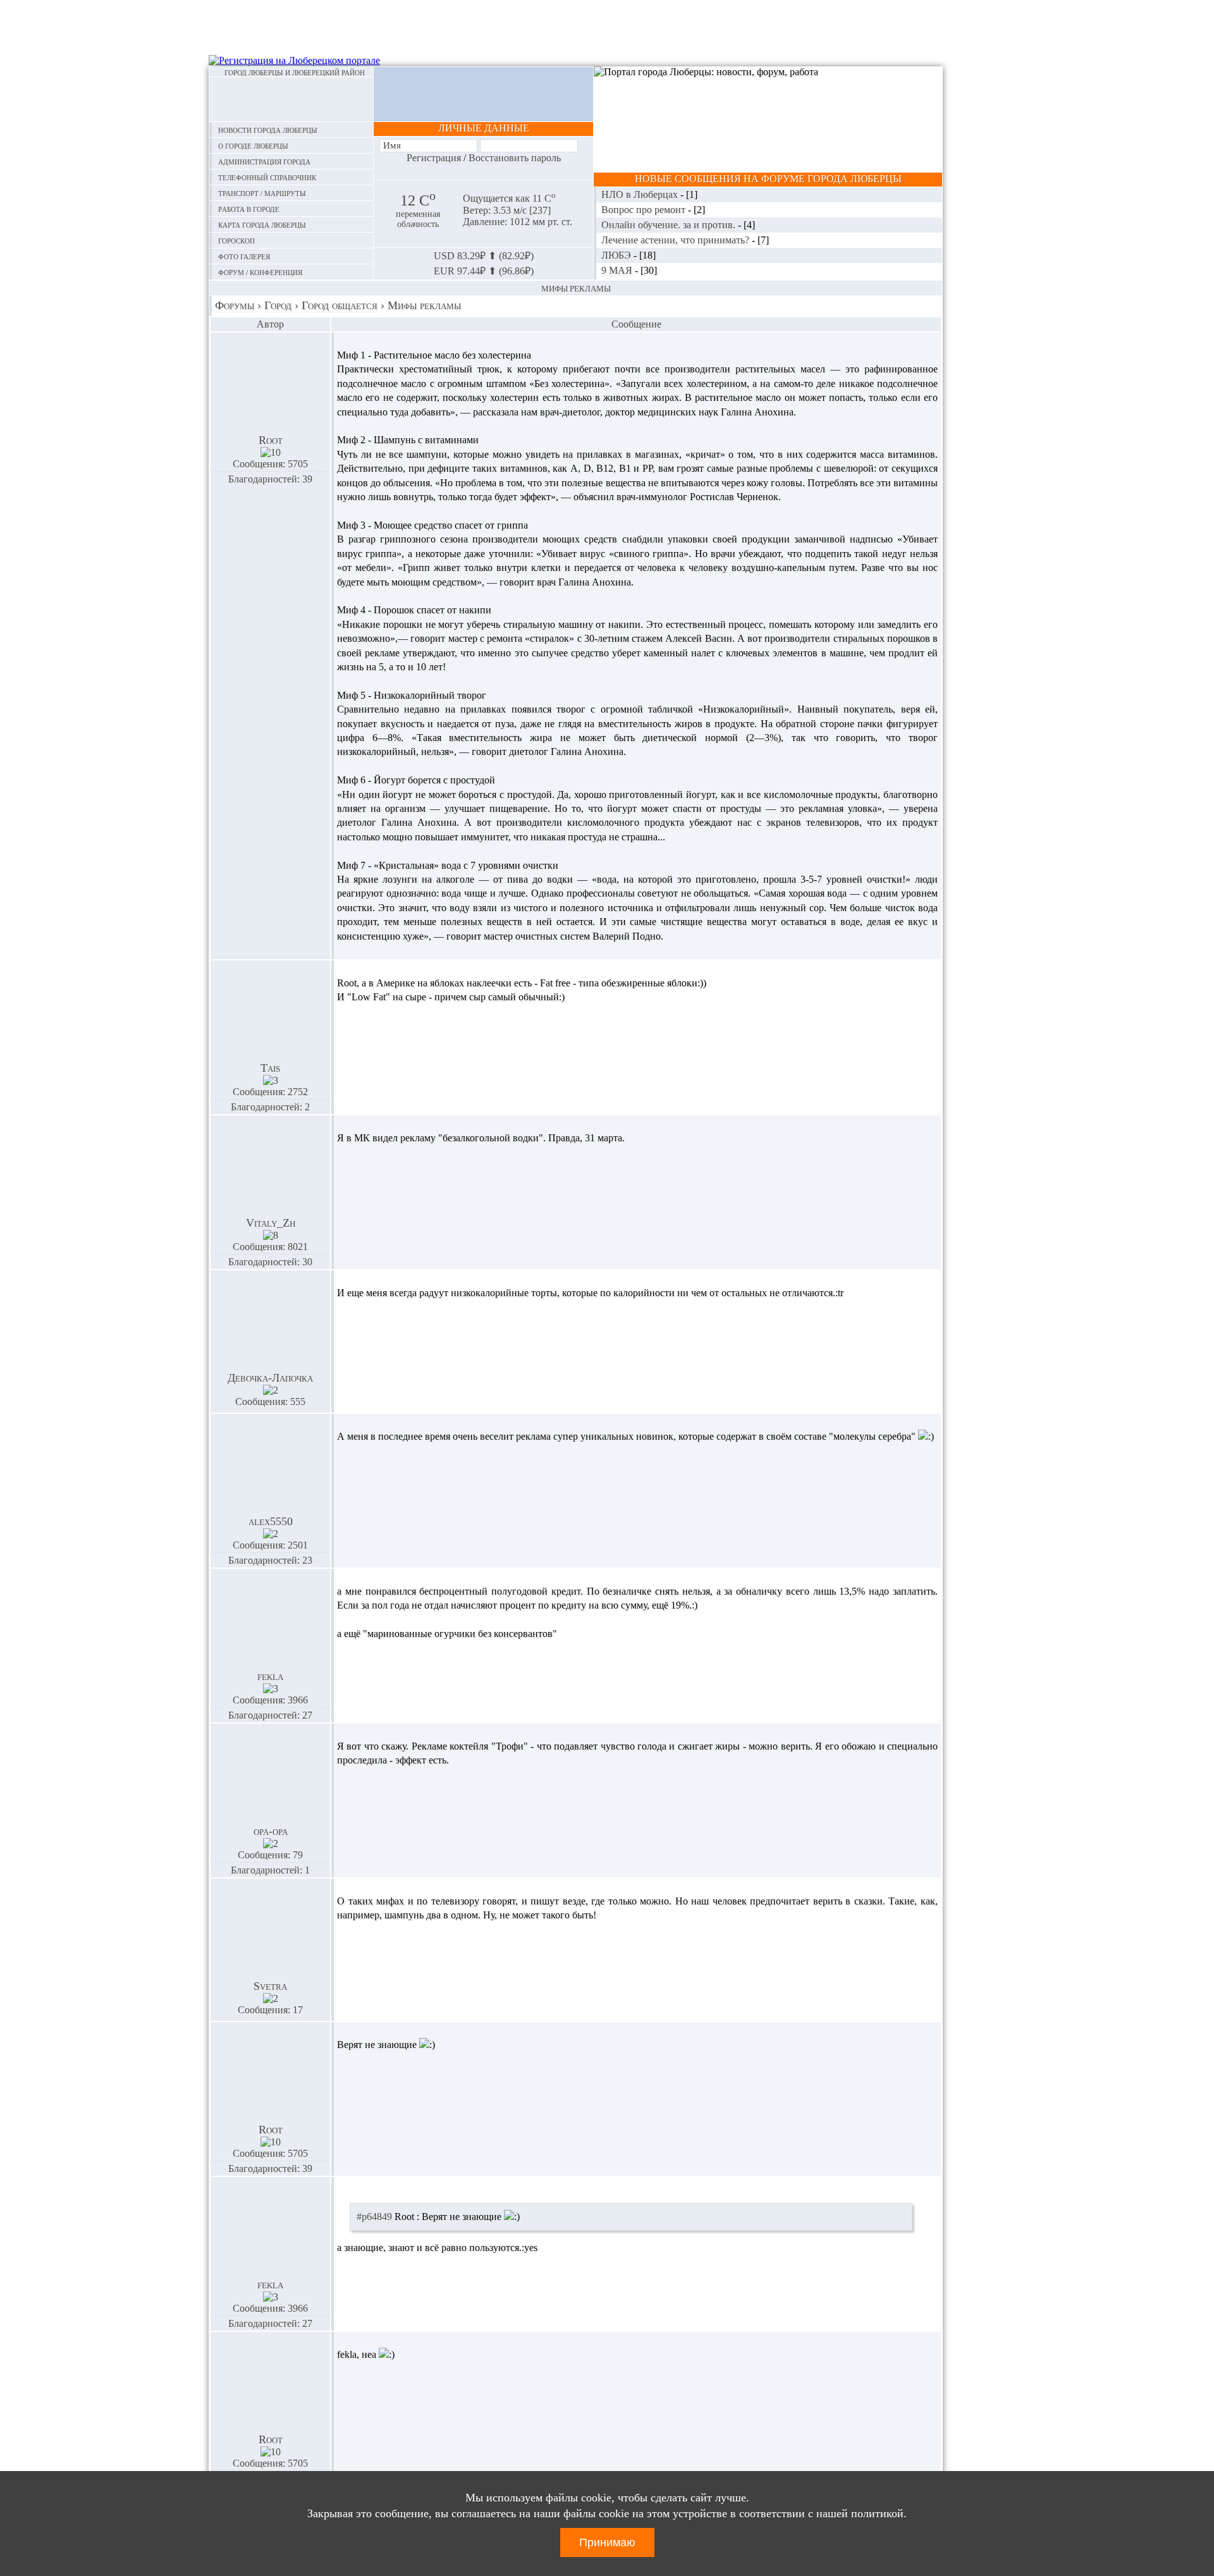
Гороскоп (236, 240)
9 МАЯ (618, 270)
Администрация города (264, 161)
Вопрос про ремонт (645, 210)
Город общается (340, 305)
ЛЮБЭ (617, 255)
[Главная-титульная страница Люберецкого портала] (291, 99)
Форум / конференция (260, 272)
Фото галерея (244, 256)
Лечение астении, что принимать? (677, 240)
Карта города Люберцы (262, 224)
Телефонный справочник (267, 177)
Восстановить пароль (515, 158)
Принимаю (607, 2542)
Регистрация (434, 158)
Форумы (235, 305)
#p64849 (374, 2217)
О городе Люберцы (253, 145)
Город (278, 305)
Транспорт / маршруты (262, 193)
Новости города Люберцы (268, 129)
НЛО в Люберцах (641, 194)
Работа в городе (249, 208)
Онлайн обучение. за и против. (670, 225)
